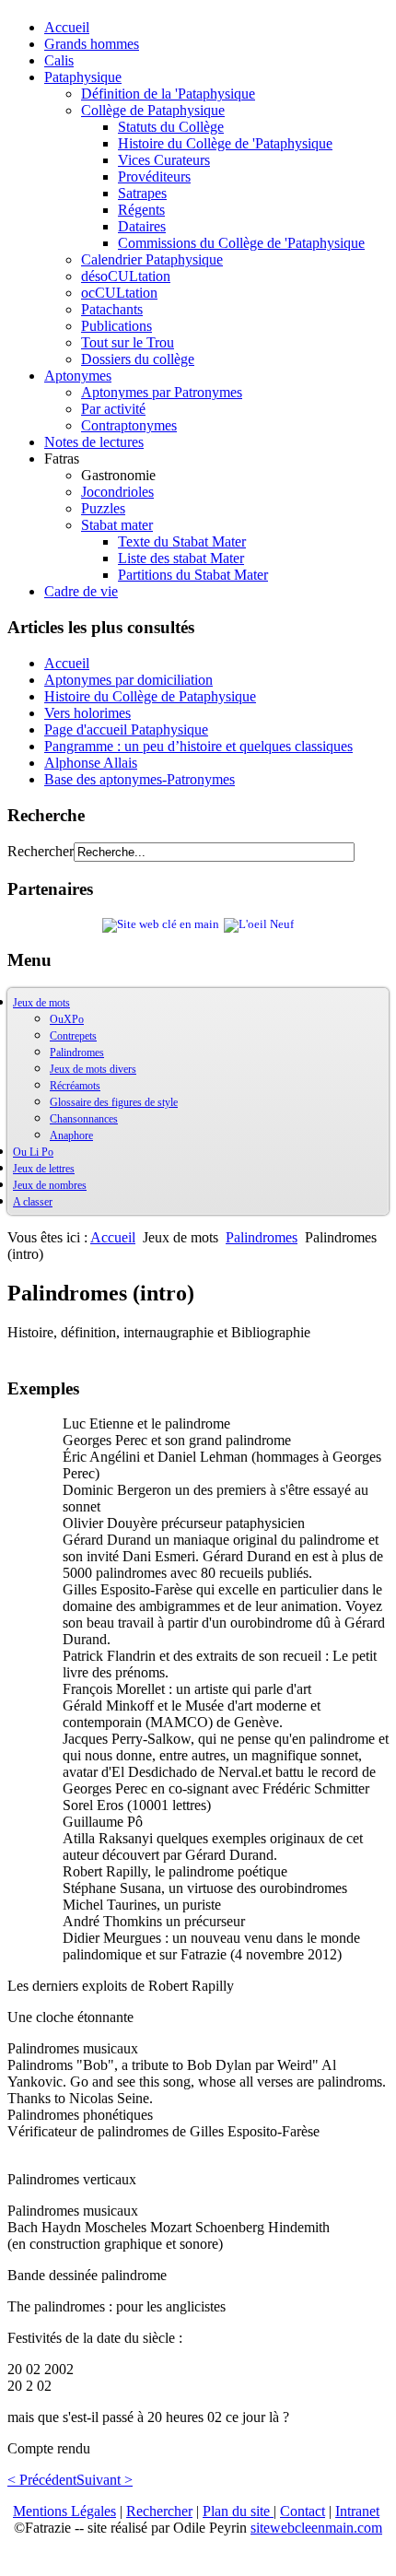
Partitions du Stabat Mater (193, 575)
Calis (59, 60)
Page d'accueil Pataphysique (126, 729)
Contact (303, 2511)
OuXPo (67, 1019)
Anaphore (71, 1135)
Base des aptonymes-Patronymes (140, 779)
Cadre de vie (81, 591)
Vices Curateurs (164, 160)
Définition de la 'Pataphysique (168, 94)
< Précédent (42, 2480)
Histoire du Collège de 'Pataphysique (225, 143)
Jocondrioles (117, 492)
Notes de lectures (94, 442)
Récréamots (75, 1086)
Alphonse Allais (91, 763)
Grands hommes (92, 44)
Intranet (357, 2511)
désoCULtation (126, 276)
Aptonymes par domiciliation (128, 680)
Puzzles (103, 508)
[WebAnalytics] (44, 2560)
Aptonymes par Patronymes (162, 392)
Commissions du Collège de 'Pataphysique (241, 243)
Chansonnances (84, 1119)
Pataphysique (83, 77)
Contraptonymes (129, 425)
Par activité (113, 409)
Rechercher (41, 851)
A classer (33, 1202)
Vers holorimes (87, 713)
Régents (141, 210)
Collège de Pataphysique (153, 110)
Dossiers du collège (138, 359)
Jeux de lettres (44, 1169)
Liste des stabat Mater (181, 558)
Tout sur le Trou (128, 342)
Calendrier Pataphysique (152, 259)
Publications (116, 326)
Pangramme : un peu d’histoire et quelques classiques (198, 746)
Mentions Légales (64, 2511)
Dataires (142, 226)
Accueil (67, 27)
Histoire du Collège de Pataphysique (150, 696)
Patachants (112, 309)
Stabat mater (117, 525)
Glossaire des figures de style (114, 1102)
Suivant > (105, 2480)
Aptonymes (78, 376)
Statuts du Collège (171, 127)
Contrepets (73, 1036)
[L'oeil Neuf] (259, 924)
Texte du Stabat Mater (182, 541)
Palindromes (77, 1053)
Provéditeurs (154, 176)
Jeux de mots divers (93, 1069)
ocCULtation (119, 293)
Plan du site (238, 2511)
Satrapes (142, 193)
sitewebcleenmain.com (316, 2528)
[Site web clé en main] (161, 924)
